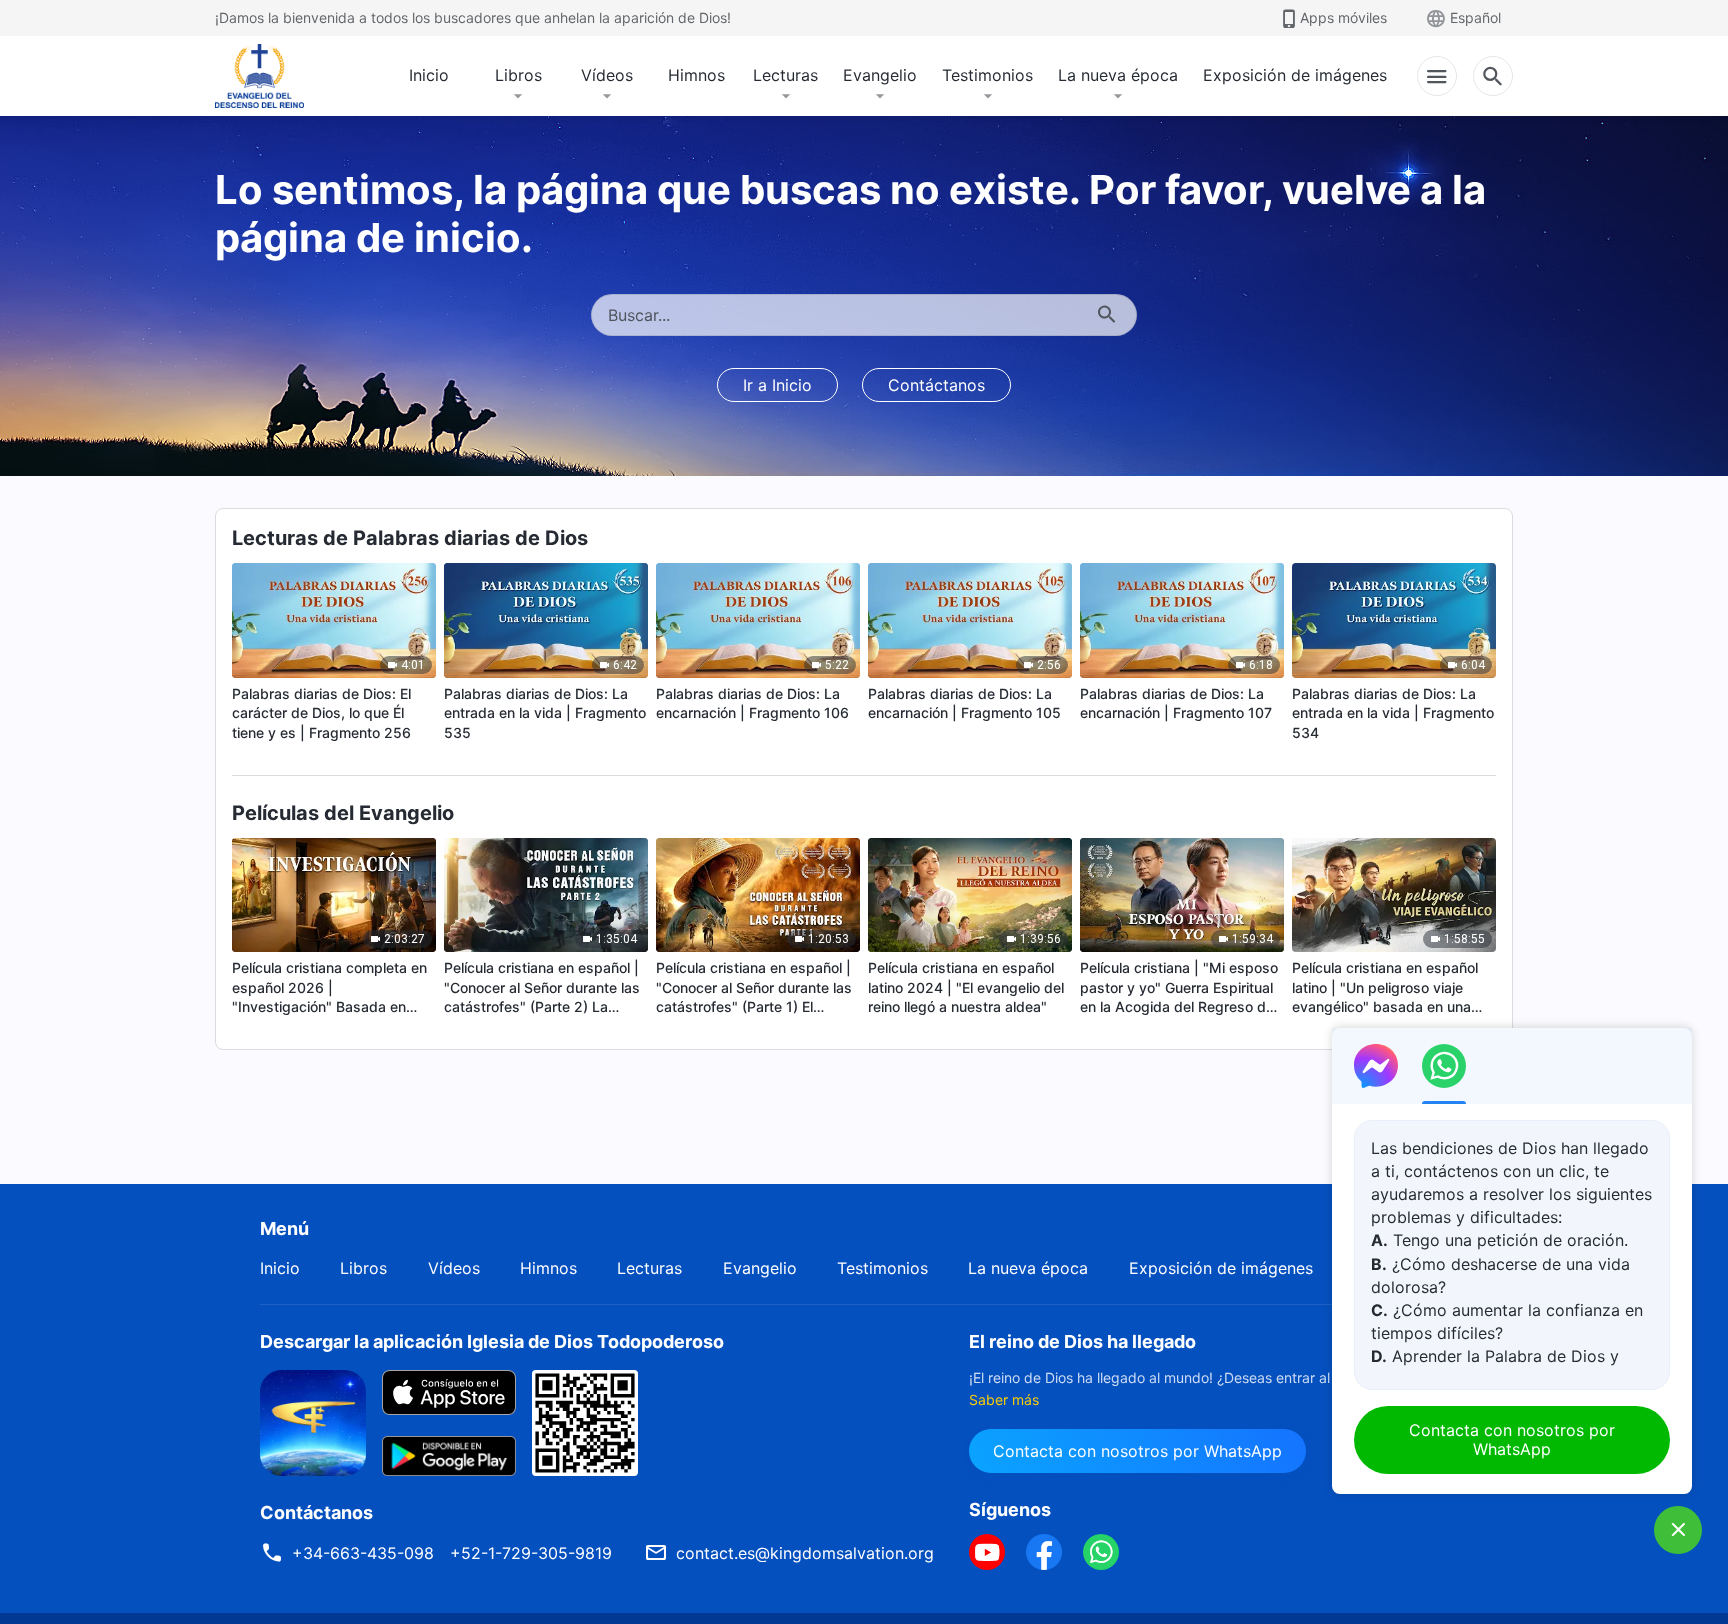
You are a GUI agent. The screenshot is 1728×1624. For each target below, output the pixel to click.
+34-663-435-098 (363, 1553)
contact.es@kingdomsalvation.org (805, 1553)
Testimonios (987, 75)
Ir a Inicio (777, 385)
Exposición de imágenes (1295, 75)
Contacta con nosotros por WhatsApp (1137, 1451)
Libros (518, 75)
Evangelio (880, 75)
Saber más (1004, 1399)
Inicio (429, 75)
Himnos (696, 75)
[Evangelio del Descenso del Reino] (273, 76)
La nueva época (1118, 75)
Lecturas (785, 75)
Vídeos (607, 75)
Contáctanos (936, 385)
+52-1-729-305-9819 (531, 1553)
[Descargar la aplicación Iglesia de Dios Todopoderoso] (313, 1421)
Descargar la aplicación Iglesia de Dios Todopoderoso (492, 1341)
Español (1475, 17)
